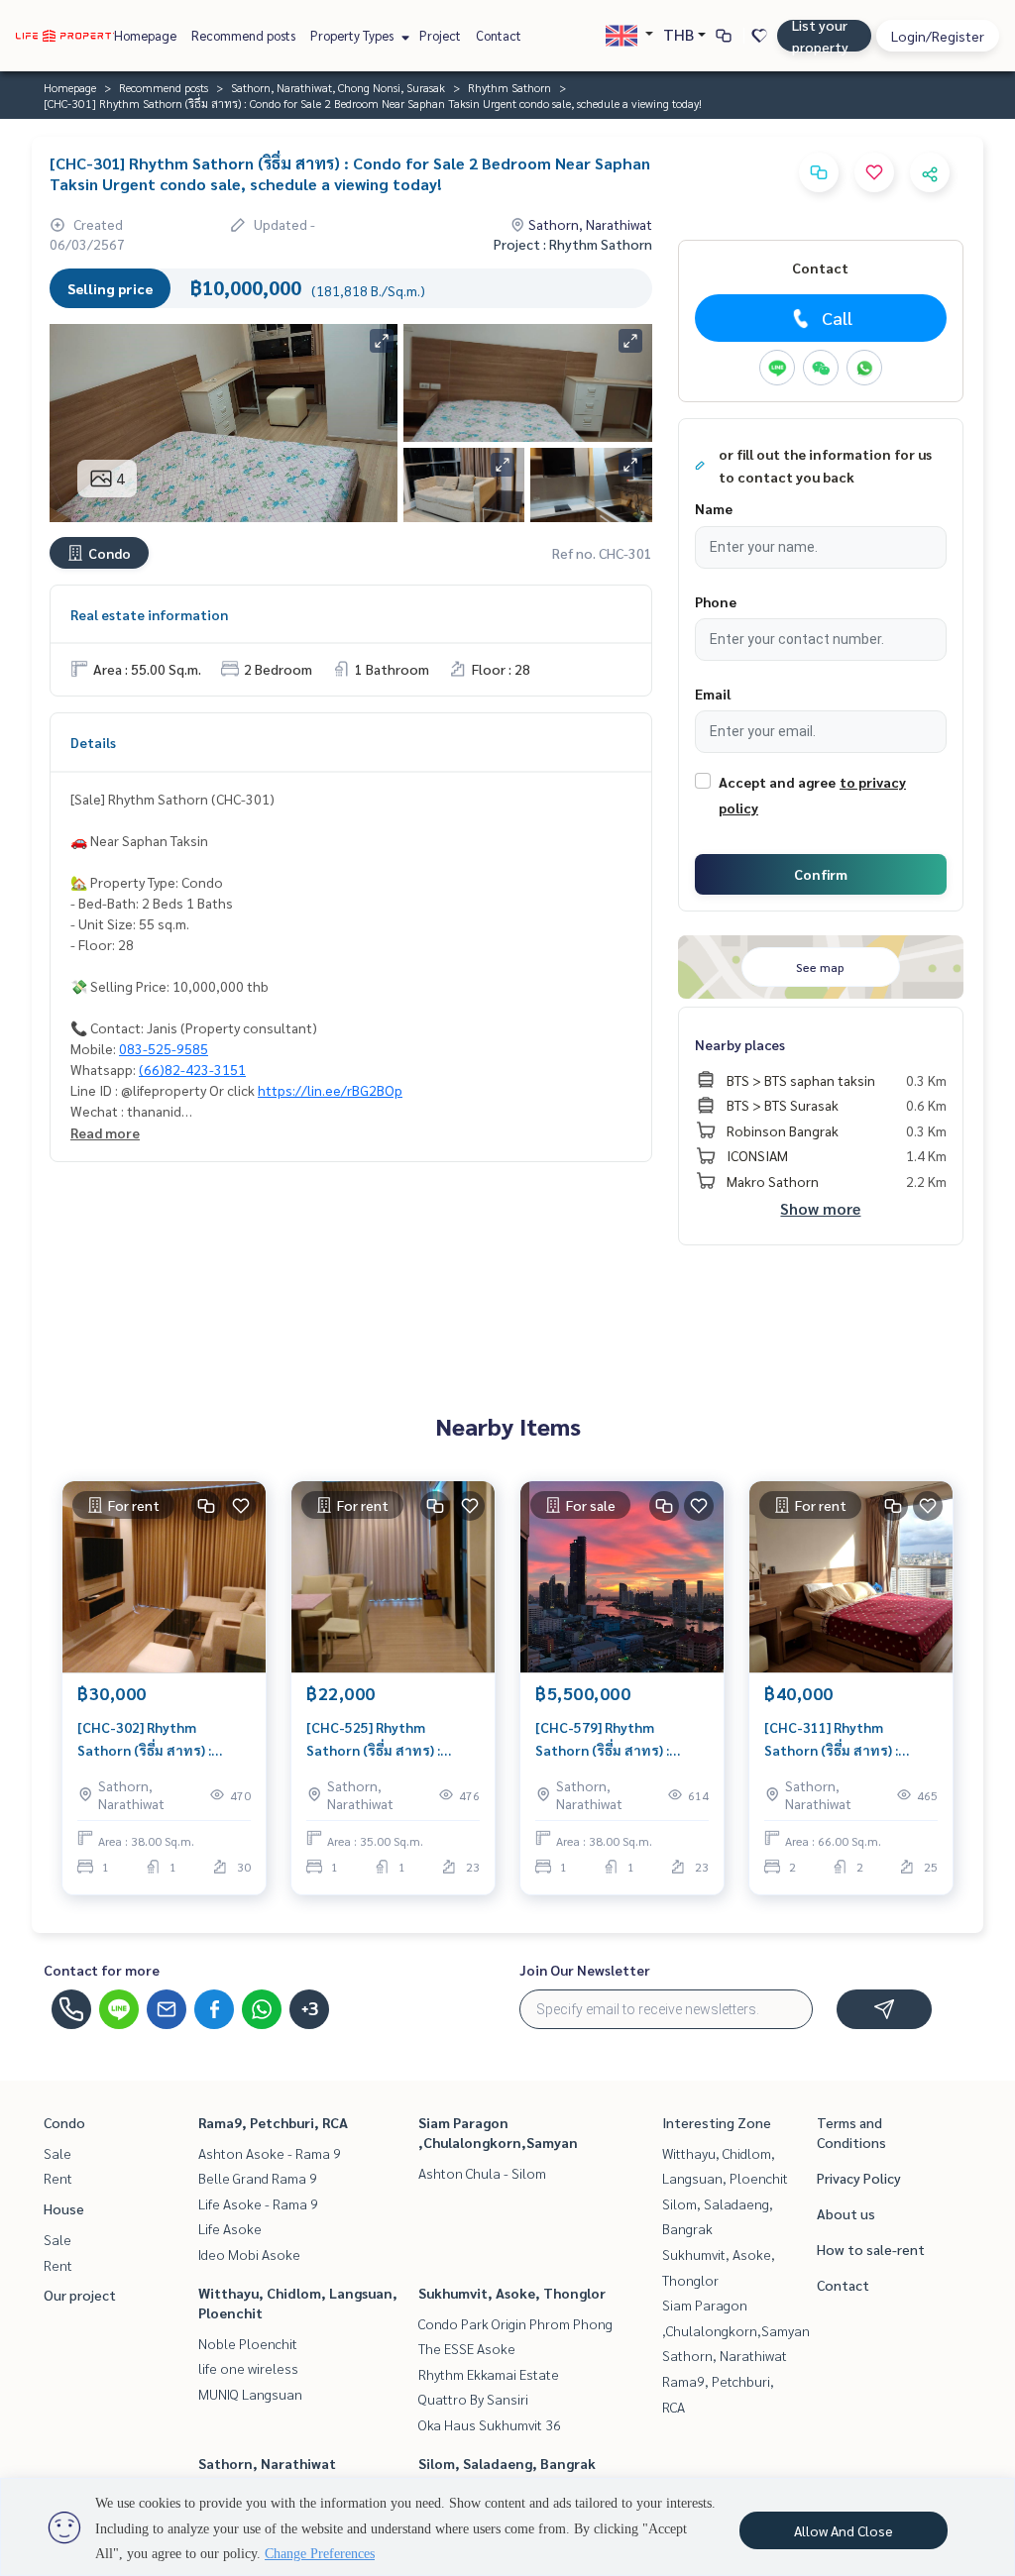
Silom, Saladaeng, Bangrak (507, 2463)
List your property (820, 36)
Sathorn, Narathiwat (267, 2463)
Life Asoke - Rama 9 (258, 2203)
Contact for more (102, 1970)
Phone (716, 601)
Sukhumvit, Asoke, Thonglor (512, 2293)
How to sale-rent (871, 2249)
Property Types (353, 35)
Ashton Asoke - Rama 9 (270, 2153)
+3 (310, 2009)
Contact (499, 35)
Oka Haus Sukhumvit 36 (490, 2424)
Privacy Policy (859, 2178)
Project (440, 35)
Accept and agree (777, 782)
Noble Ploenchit (248, 2343)
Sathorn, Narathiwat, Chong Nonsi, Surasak (338, 87)
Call (837, 318)
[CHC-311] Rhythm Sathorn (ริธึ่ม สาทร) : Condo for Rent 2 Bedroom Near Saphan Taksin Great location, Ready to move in (851, 1739)
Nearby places (740, 1044)
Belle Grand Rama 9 (258, 2178)
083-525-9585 (164, 1048)
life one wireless (248, 2368)
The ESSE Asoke (467, 2348)
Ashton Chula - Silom (482, 2173)
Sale (57, 2153)
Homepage (145, 35)
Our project (80, 2295)
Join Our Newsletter (585, 1970)
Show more (820, 1208)
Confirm (821, 874)
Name (714, 508)
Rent (58, 2178)
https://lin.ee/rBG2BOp (330, 1090)
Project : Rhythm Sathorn (573, 244)
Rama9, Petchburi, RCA (273, 2122)
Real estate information (149, 614)
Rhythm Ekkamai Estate (489, 2374)
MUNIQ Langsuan (250, 2394)
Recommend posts (243, 35)
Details (93, 742)
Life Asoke (230, 2228)
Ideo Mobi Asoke (249, 2254)
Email (713, 694)
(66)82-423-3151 (192, 1069)
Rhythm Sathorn (509, 87)
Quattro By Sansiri (473, 2399)
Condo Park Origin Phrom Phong (515, 2323)
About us (846, 2213)
